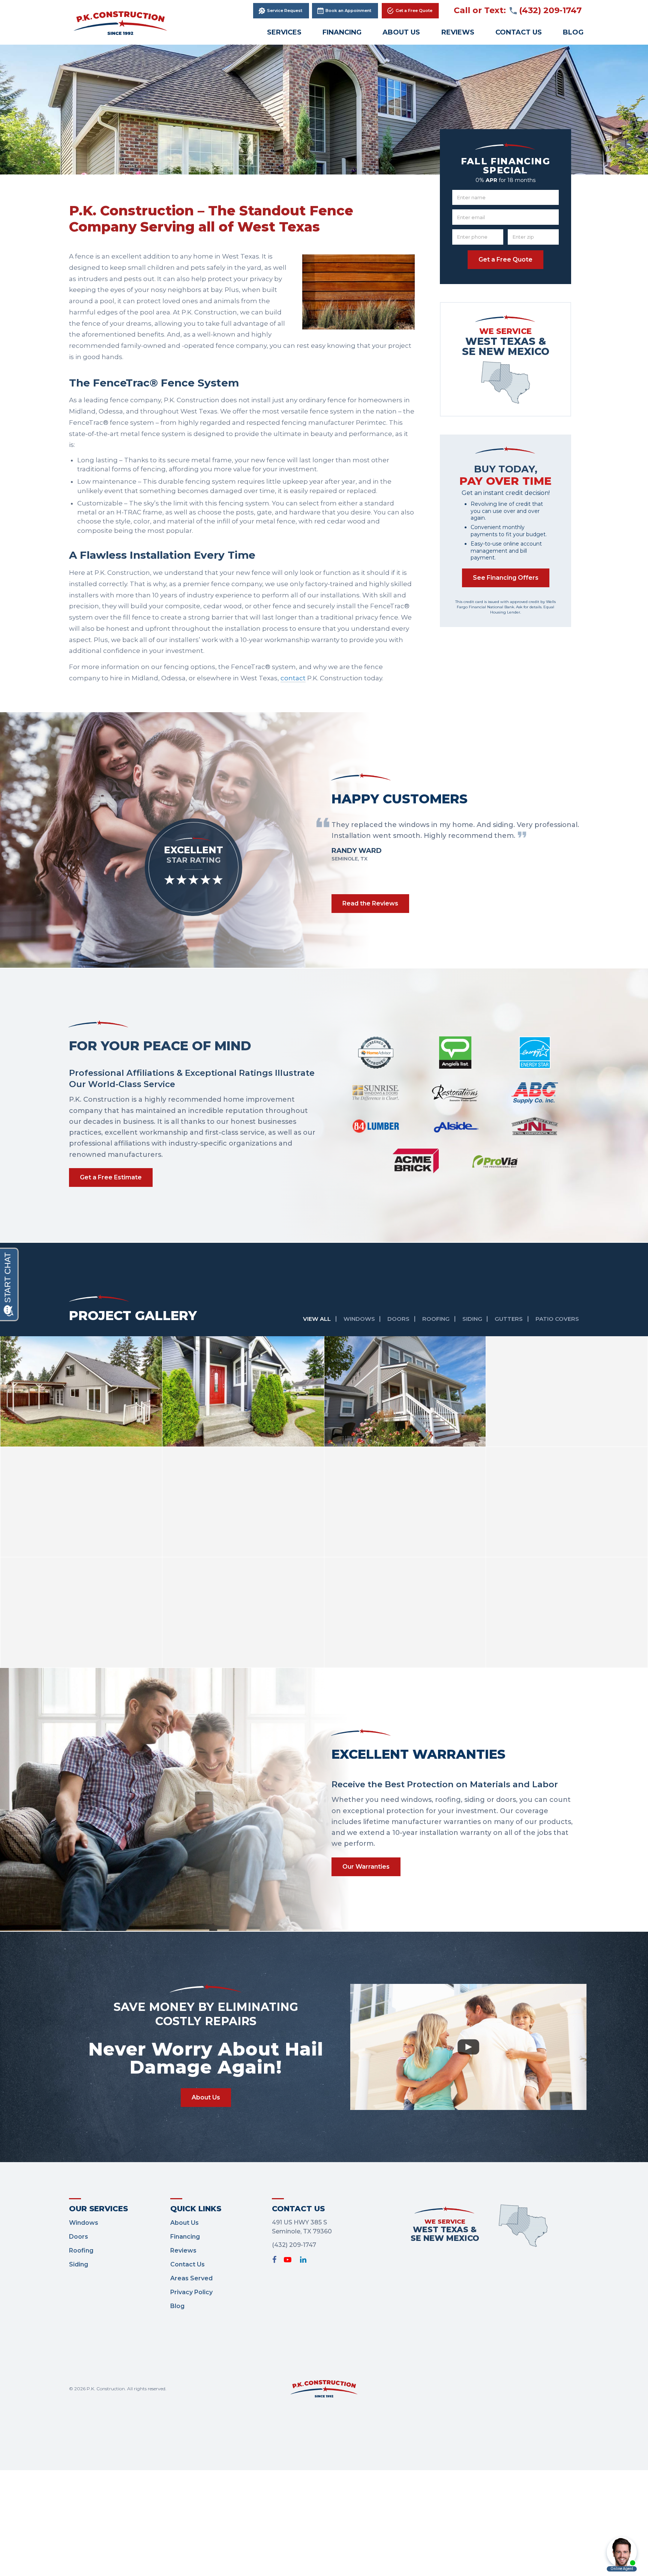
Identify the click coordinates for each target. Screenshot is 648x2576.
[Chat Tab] (324, 1288)
